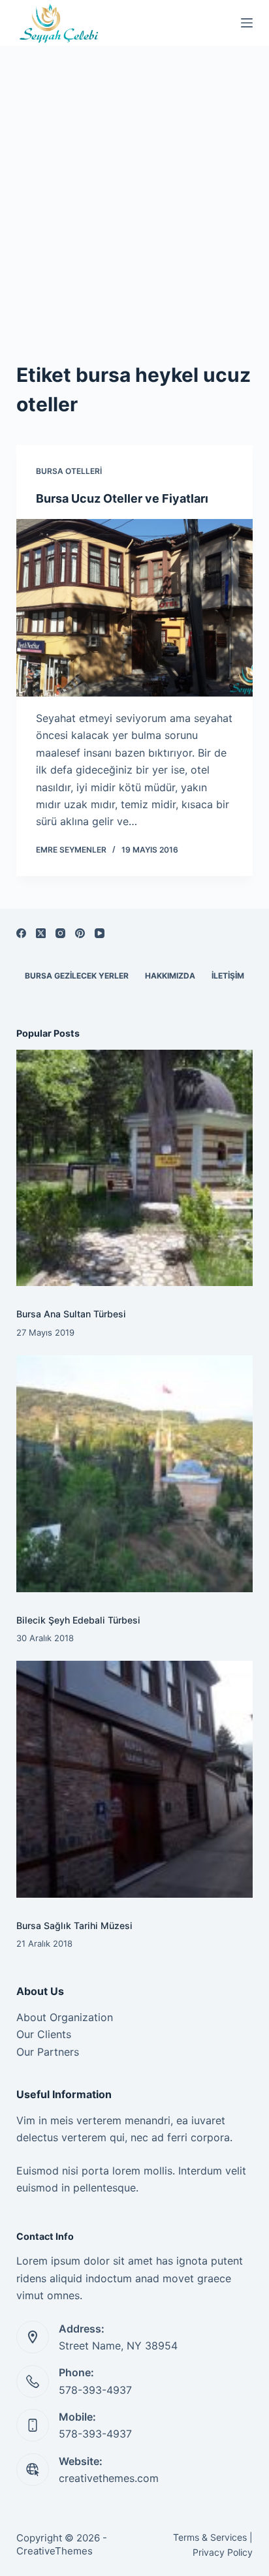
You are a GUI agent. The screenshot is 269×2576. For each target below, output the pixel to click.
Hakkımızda (170, 976)
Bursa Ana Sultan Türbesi (71, 1314)
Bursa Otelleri (69, 471)
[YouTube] (100, 933)
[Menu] (247, 23)
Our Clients (44, 2034)
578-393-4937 (95, 2390)
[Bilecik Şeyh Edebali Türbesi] (135, 1474)
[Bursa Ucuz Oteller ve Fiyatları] (135, 608)
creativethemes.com (109, 2478)
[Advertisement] (134, 187)
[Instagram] (60, 933)
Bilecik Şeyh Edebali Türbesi (78, 1620)
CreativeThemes (55, 2551)
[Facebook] (21, 933)
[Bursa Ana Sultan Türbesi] (135, 1168)
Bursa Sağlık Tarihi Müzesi (74, 1925)
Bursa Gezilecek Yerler (77, 976)
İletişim (228, 976)
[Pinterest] (80, 933)
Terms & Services (210, 2537)
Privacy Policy (223, 2552)
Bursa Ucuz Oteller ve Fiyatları (122, 498)
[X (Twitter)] (41, 933)
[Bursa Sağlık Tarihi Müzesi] (135, 1779)
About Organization (65, 2017)
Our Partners (48, 2052)
